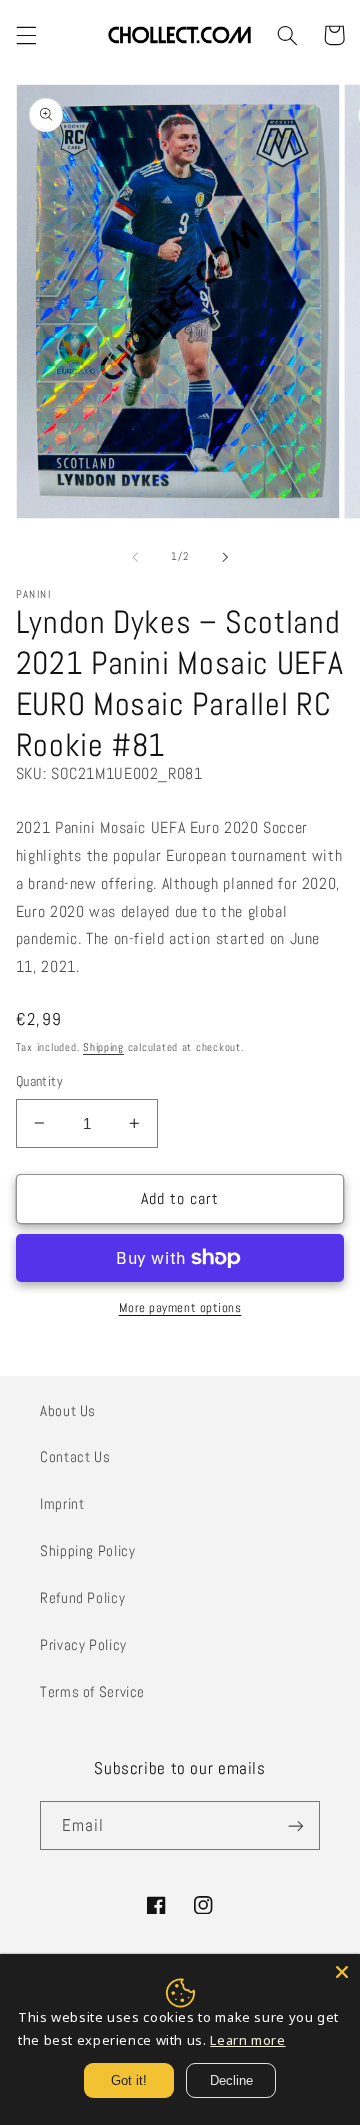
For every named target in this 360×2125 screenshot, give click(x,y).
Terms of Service (92, 1692)
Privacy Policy (83, 1645)
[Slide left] (135, 557)
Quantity (39, 1081)
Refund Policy (82, 1598)
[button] (26, 35)
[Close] (342, 1972)
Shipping (103, 1047)
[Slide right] (225, 557)
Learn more (247, 2040)
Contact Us (75, 1457)
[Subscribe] (296, 1825)
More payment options (180, 1308)
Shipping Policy (87, 1551)
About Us (68, 1411)
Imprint (62, 1504)
